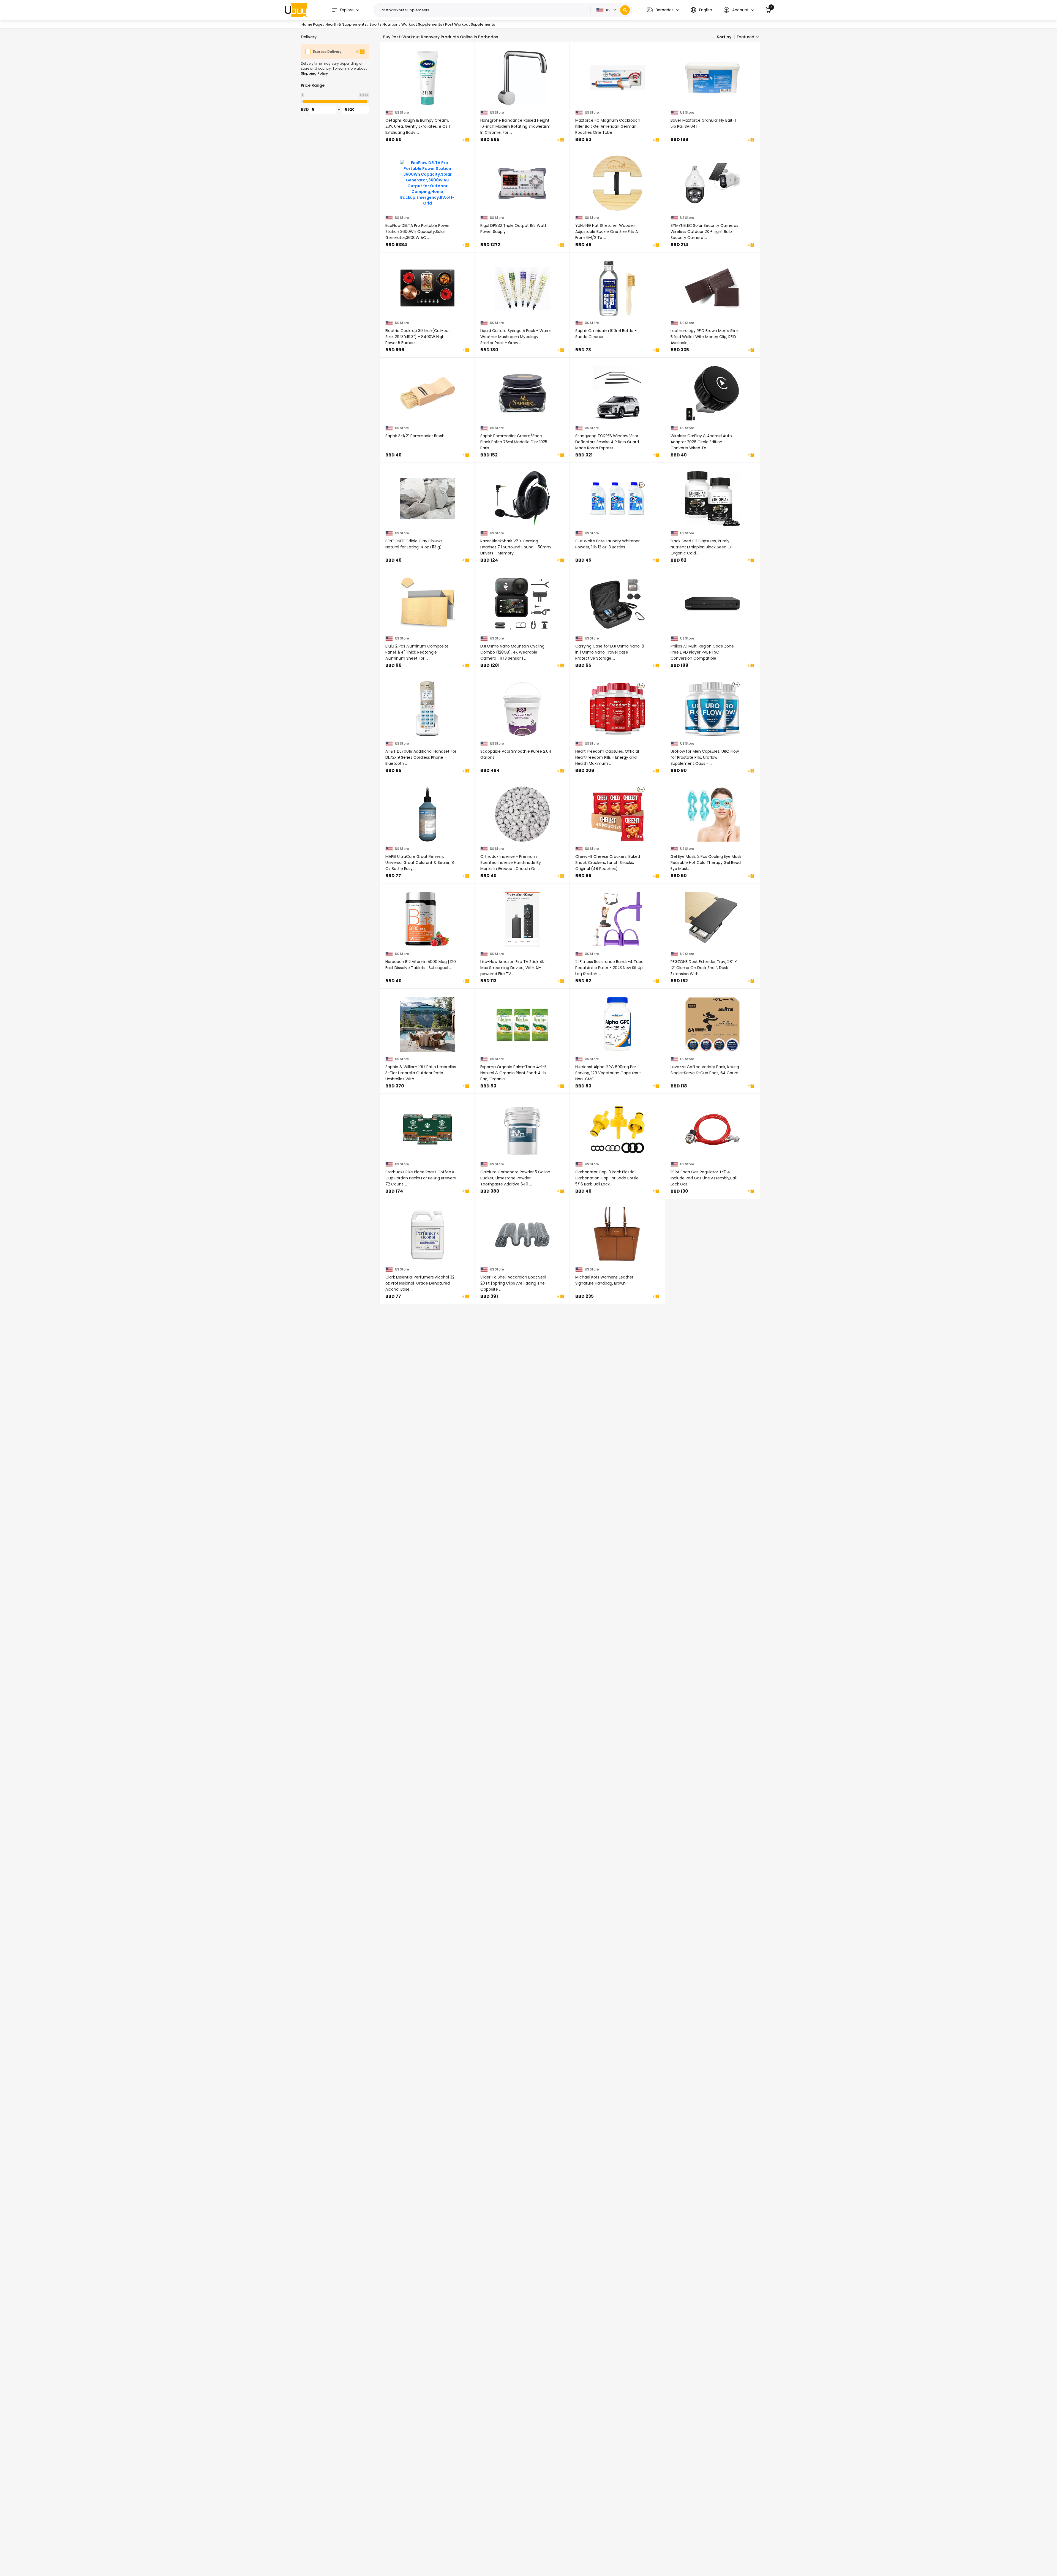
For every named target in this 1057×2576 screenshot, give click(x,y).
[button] (663, 10)
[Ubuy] (296, 10)
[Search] (625, 10)
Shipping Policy (314, 73)
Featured (746, 37)
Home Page (312, 24)
